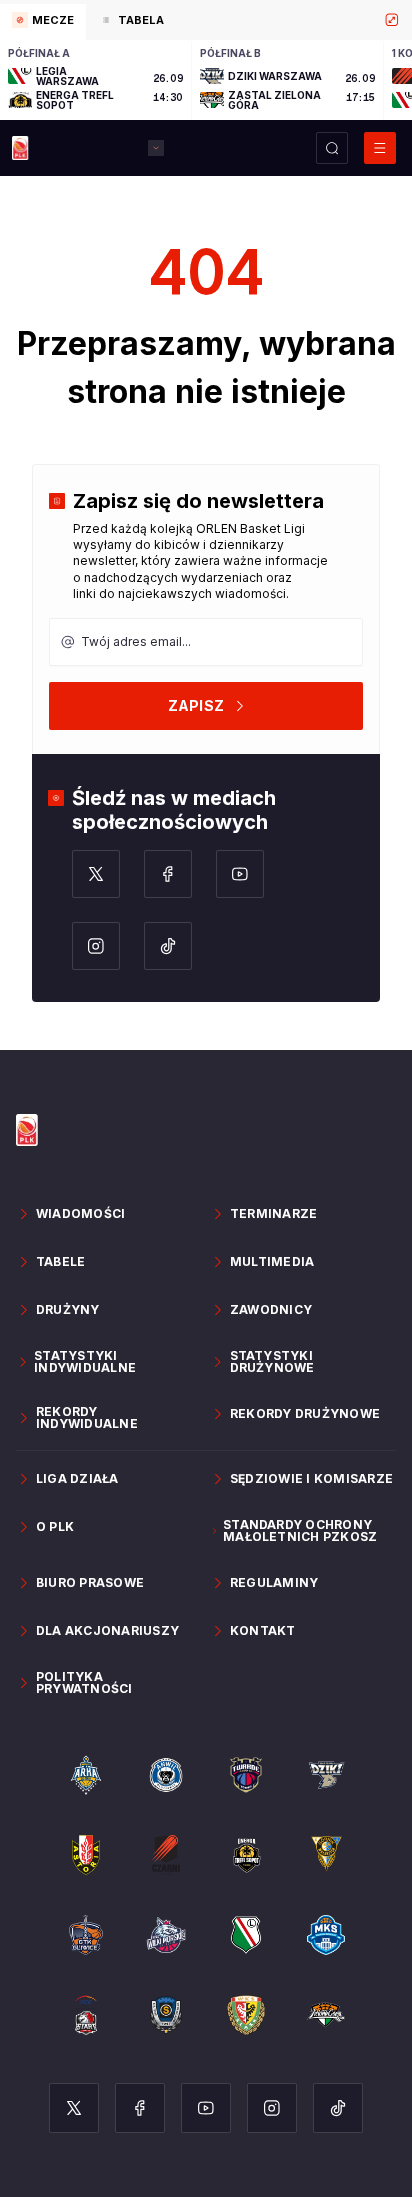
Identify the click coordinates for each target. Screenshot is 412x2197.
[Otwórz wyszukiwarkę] (332, 148)
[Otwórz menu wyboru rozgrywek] (156, 148)
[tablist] (206, 20)
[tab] (43, 22)
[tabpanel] (206, 80)
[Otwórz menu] (380, 148)
